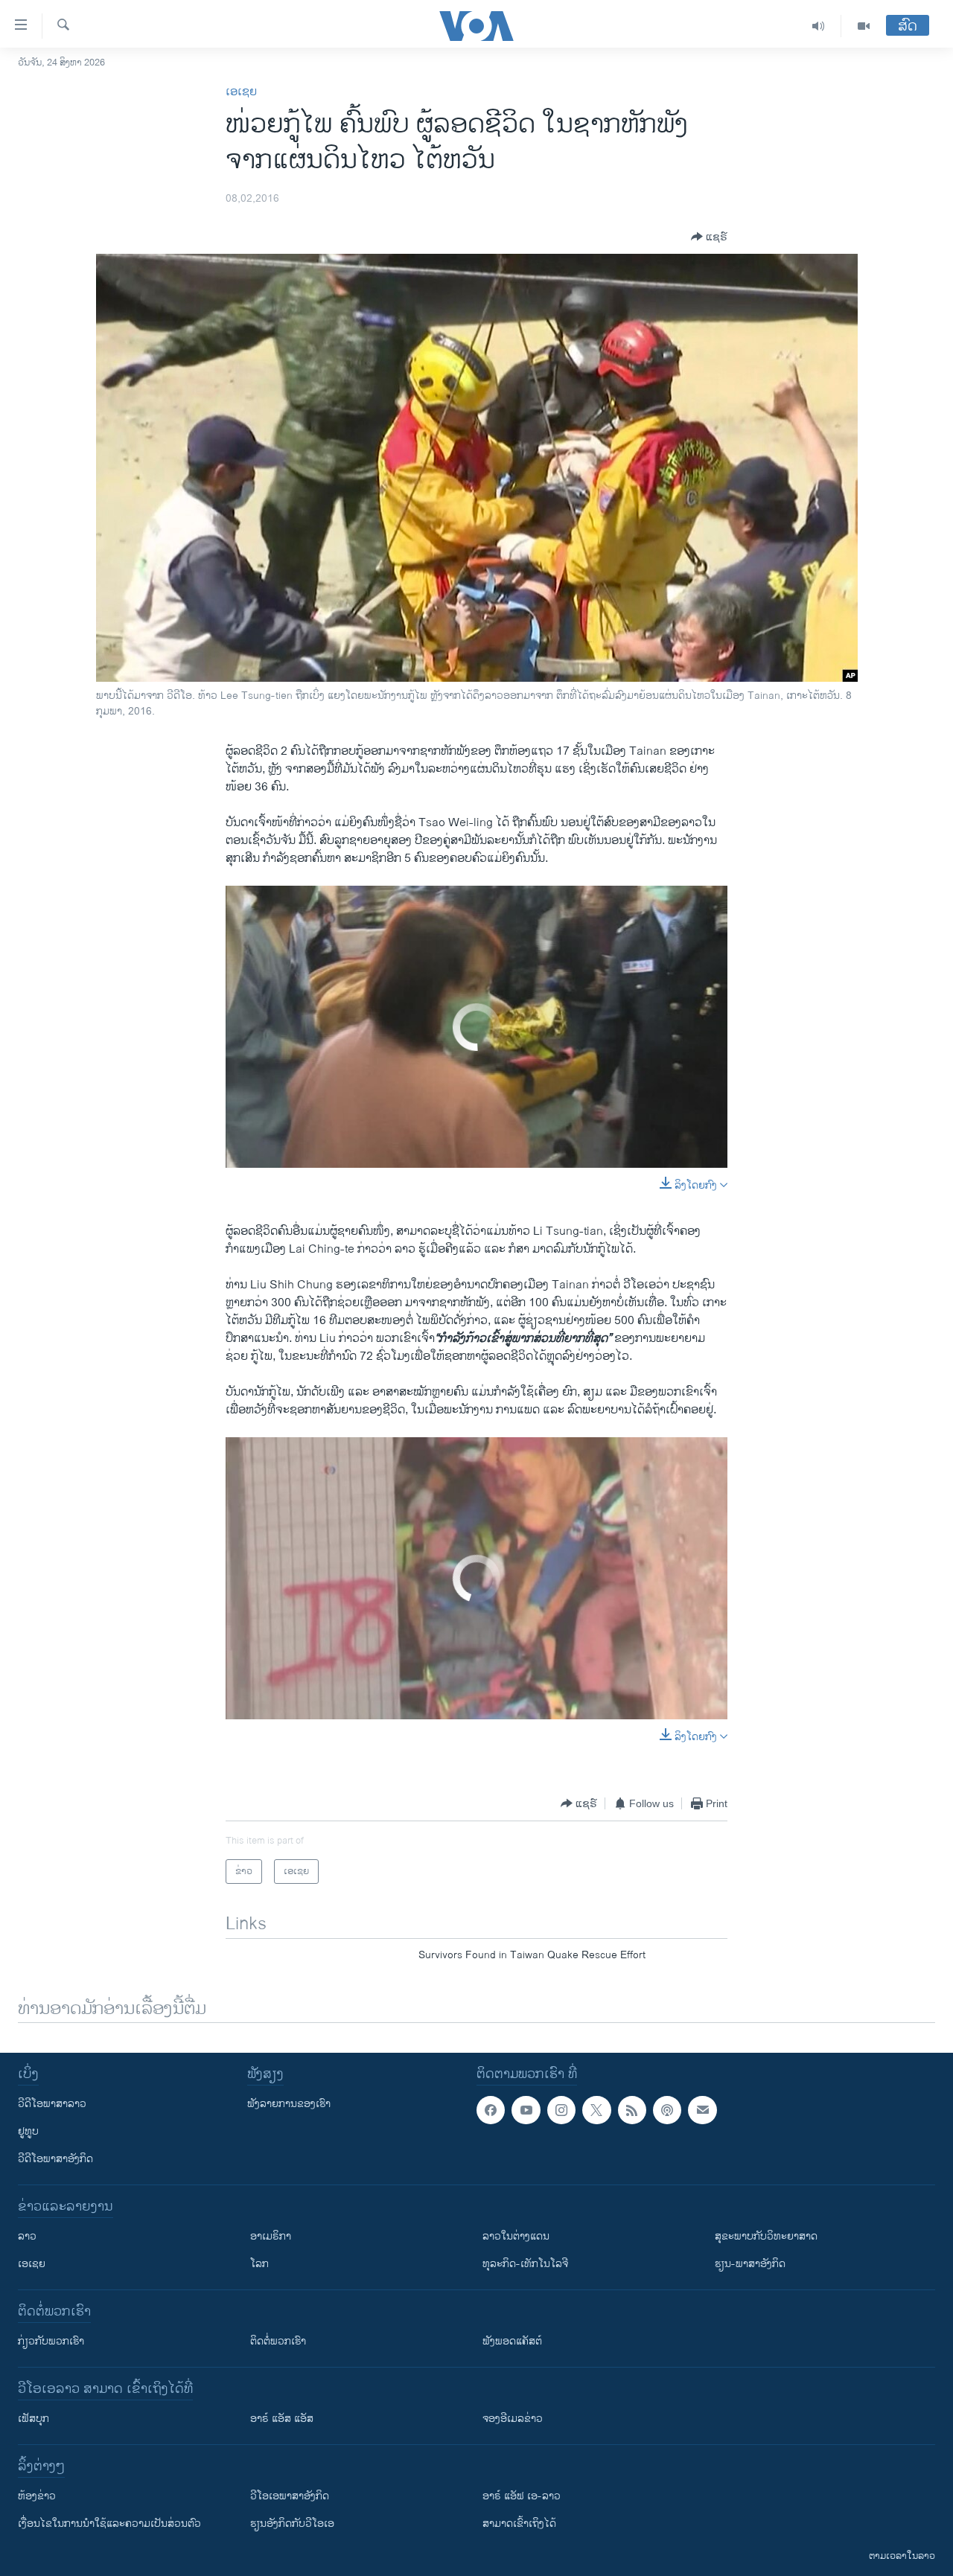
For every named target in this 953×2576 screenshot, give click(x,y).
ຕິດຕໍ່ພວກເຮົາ (278, 2341)
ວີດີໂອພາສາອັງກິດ (55, 2159)
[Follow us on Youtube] (526, 2110)
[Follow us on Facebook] (491, 2110)
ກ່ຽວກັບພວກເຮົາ (51, 2341)
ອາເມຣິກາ (271, 2236)
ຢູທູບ (28, 2131)
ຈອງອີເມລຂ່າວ (513, 2419)
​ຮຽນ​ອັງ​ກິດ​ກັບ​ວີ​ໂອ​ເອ (292, 2524)
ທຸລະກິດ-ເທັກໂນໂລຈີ (525, 2264)
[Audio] (819, 26)
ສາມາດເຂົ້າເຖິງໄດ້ (519, 2524)
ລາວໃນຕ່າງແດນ (516, 2236)
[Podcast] (667, 2110)
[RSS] (632, 2110)
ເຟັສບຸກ (34, 2419)
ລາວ (27, 2236)
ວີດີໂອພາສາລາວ (52, 2104)
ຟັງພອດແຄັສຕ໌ (512, 2341)
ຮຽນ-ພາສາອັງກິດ (750, 2264)
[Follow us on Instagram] (561, 2110)
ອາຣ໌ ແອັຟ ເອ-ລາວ (522, 2496)
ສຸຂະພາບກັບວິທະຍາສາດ (766, 2236)
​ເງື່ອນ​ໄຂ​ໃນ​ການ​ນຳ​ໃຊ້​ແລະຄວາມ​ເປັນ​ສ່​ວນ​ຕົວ (109, 2524)
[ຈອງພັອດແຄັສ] (702, 2110)
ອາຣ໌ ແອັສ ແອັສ (282, 2419)
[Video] (864, 26)
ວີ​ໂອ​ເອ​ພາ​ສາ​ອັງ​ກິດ (290, 2496)
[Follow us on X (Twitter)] (596, 2110)
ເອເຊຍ (241, 92)
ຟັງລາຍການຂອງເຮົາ (289, 2104)
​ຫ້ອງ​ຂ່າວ (37, 2496)
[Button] (709, 237)
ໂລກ (259, 2264)
